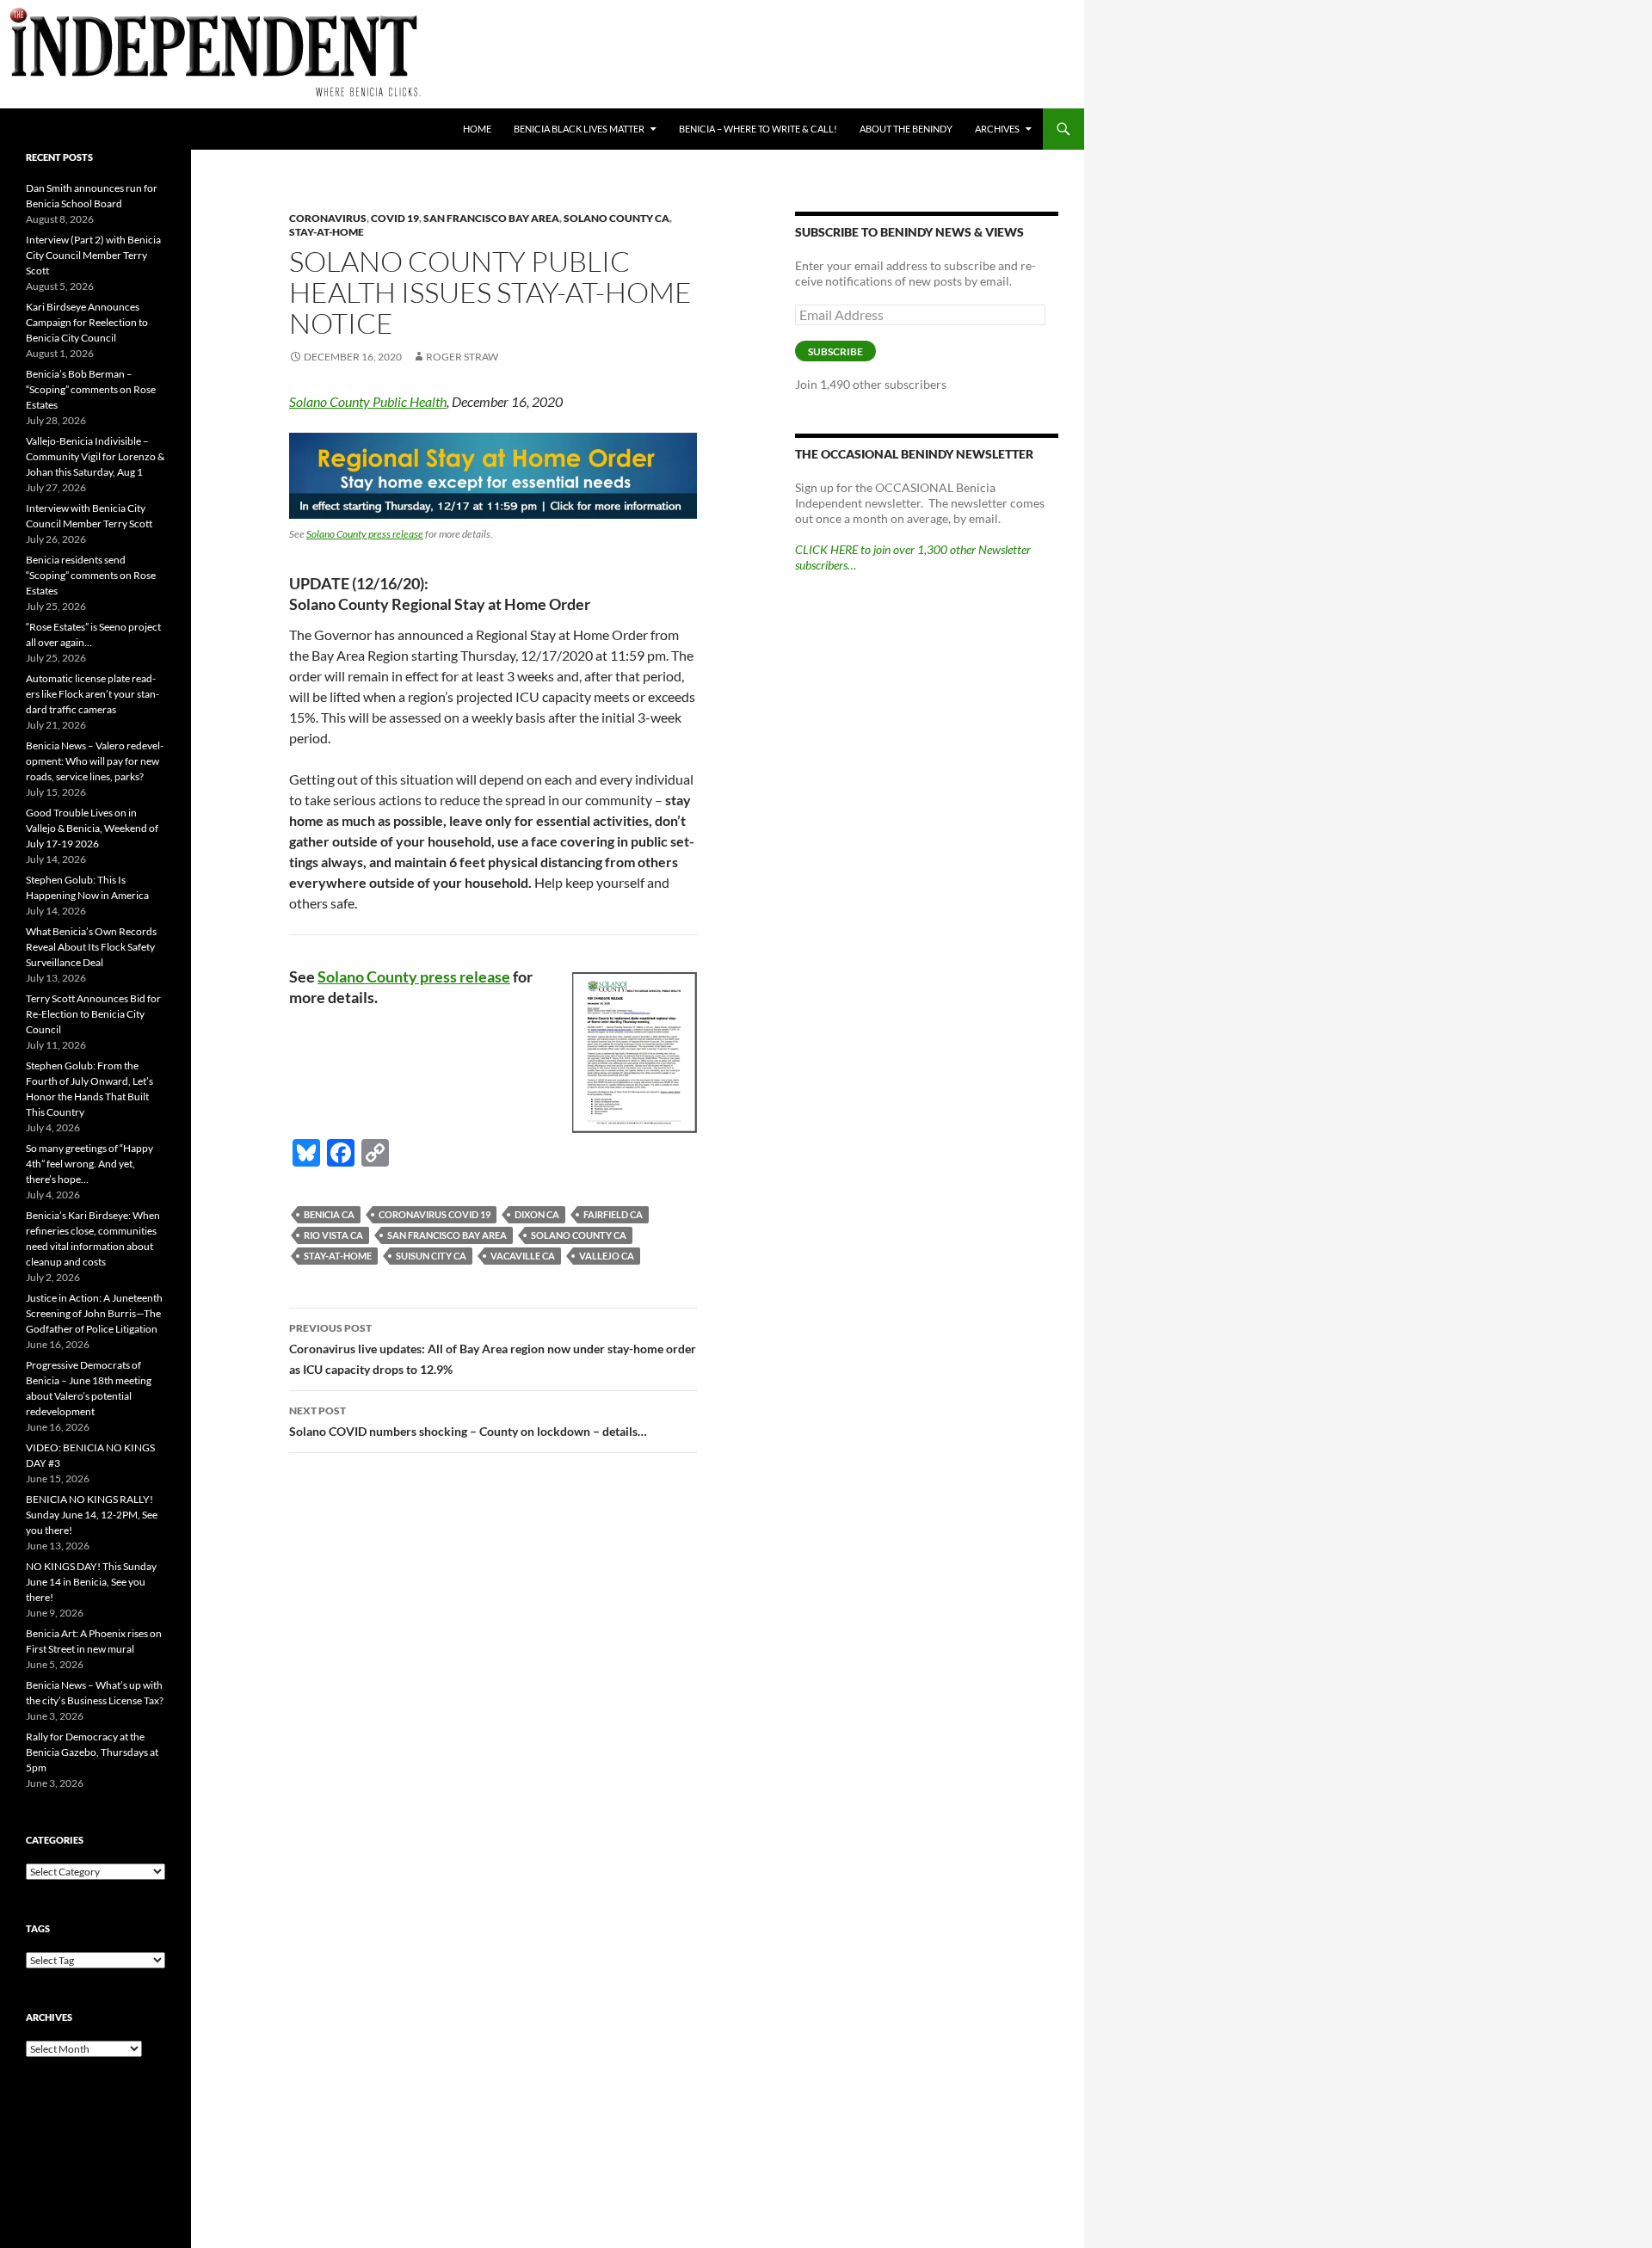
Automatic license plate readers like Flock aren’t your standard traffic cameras (92, 694)
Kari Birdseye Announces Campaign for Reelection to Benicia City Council (87, 322)
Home (477, 129)
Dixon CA (537, 1214)
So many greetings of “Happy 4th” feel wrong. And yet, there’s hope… (89, 1164)
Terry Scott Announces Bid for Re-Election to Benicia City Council (93, 1014)
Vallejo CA (607, 1256)
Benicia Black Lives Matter (579, 129)
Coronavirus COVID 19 (435, 1214)
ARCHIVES (997, 129)
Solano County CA (616, 218)
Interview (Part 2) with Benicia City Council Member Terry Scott (93, 255)
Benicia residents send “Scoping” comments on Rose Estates (91, 575)
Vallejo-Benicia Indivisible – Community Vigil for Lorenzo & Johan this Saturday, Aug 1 (95, 456)
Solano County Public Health (368, 401)
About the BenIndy (906, 129)
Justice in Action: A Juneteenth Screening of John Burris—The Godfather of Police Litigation (94, 1313)
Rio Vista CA (333, 1235)
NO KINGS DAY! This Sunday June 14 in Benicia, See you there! (91, 1582)
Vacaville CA (523, 1256)
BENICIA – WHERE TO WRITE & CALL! (758, 129)
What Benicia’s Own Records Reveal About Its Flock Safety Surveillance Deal (91, 947)
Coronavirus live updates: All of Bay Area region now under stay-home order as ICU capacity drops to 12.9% (493, 1349)
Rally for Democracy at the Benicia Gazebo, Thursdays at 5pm (92, 1752)
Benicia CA (329, 1214)
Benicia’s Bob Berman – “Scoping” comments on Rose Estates (91, 389)
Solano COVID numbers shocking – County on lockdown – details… (468, 1421)
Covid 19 (395, 218)
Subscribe (835, 351)
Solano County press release (365, 534)
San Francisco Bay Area (491, 218)
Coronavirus (328, 218)
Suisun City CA (431, 1256)
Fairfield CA (613, 1214)
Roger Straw (462, 357)
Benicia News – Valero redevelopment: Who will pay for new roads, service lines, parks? (95, 761)
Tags (38, 1928)
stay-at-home (338, 1256)
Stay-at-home (327, 232)
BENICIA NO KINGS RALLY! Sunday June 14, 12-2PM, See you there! (92, 1515)
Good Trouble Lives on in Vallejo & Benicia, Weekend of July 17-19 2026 (92, 828)
